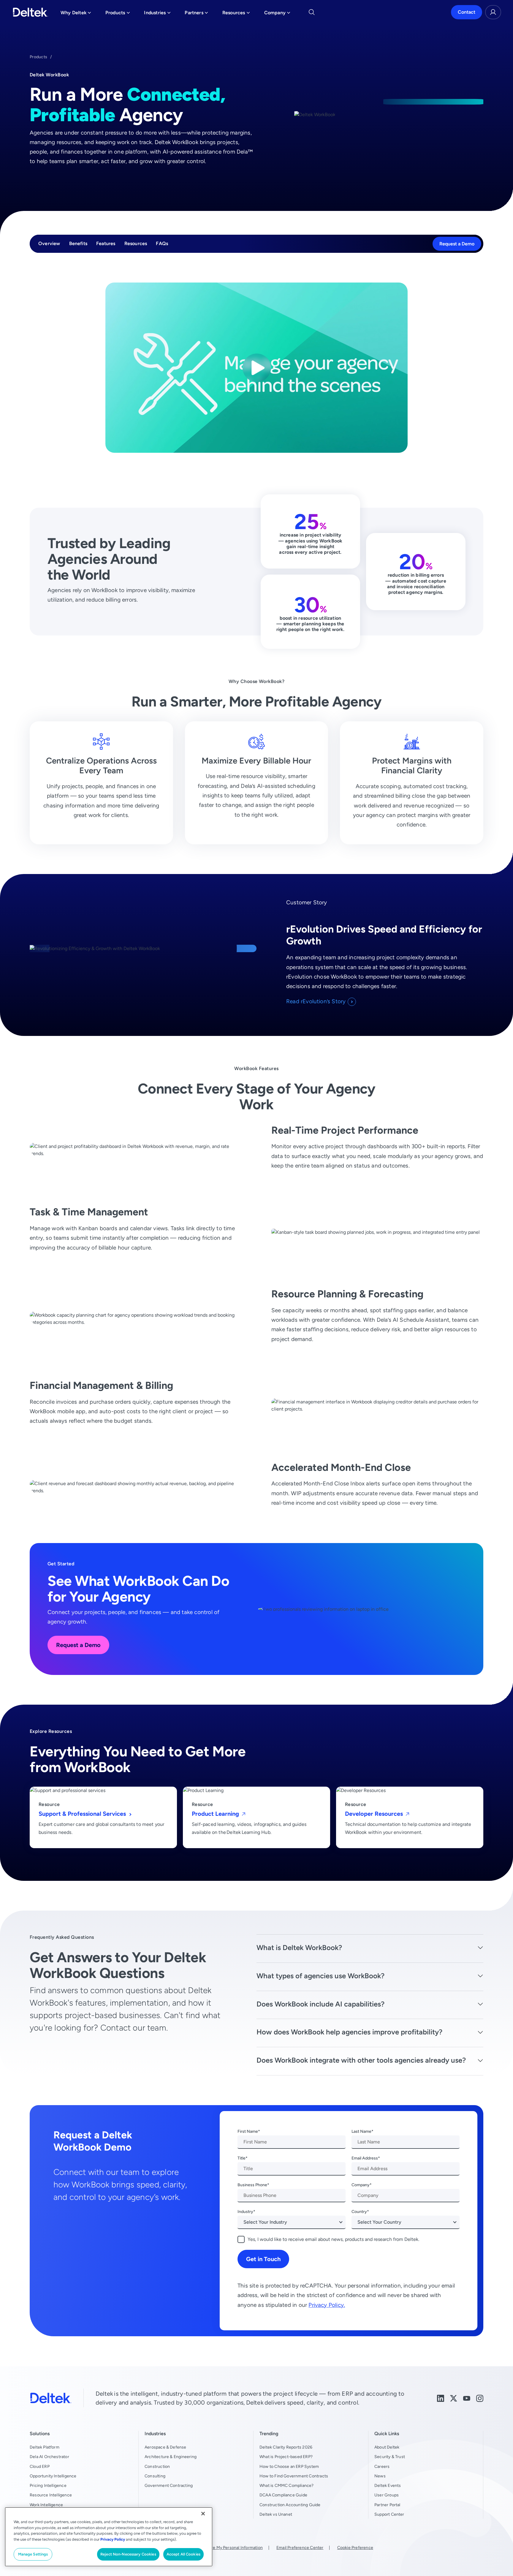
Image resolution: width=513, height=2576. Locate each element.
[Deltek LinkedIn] (441, 2398)
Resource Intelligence (51, 2495)
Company (361, 2185)
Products (38, 57)
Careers (382, 2466)
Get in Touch (263, 2259)
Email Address (365, 2158)
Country (359, 2211)
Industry (245, 2211)
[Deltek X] (454, 2398)
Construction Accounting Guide (290, 2505)
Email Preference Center (300, 2547)
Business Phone (252, 2185)
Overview (49, 244)
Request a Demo (457, 244)
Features (106, 244)
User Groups (387, 2495)
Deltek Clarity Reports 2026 (286, 2447)
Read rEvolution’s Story (316, 1001)
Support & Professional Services (83, 1814)
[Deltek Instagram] (480, 2398)
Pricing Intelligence (48, 2485)
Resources (136, 244)
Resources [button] (236, 14)
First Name (248, 2131)
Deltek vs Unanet (276, 2514)
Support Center (389, 2514)
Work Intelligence (46, 2505)
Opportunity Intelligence (53, 2476)
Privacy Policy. (327, 2305)
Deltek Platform (45, 2447)
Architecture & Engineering (171, 2457)
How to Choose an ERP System (289, 2466)
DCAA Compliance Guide (283, 2495)
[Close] (203, 2514)
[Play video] (257, 368)
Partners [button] (196, 14)
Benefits (78, 244)
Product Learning (216, 1814)
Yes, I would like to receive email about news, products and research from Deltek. (333, 2239)
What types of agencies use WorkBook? (320, 1976)
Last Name (361, 2131)
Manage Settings (33, 2554)
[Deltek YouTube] (467, 2398)
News (380, 2476)
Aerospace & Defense (166, 2447)
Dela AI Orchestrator (49, 2457)
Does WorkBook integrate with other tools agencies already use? (361, 2060)
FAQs (162, 244)
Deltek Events (388, 2485)
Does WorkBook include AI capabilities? (320, 2004)
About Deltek (387, 2447)
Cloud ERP (40, 2466)
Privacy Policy (113, 2539)
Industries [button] (157, 14)
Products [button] (118, 14)
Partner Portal (387, 2505)
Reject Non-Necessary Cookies (128, 2554)
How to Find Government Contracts (294, 2476)
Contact (467, 12)
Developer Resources (375, 1814)
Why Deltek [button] (76, 14)
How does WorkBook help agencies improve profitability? (349, 2032)
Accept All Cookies (183, 2554)
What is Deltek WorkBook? (299, 1948)
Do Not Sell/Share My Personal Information (222, 2547)
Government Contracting (169, 2485)
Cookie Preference (355, 2547)
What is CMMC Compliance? (287, 2485)
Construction (157, 2466)
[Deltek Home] (30, 12)
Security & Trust (390, 2457)
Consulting (155, 2476)
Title (242, 2158)
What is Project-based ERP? (286, 2457)
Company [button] (277, 14)
